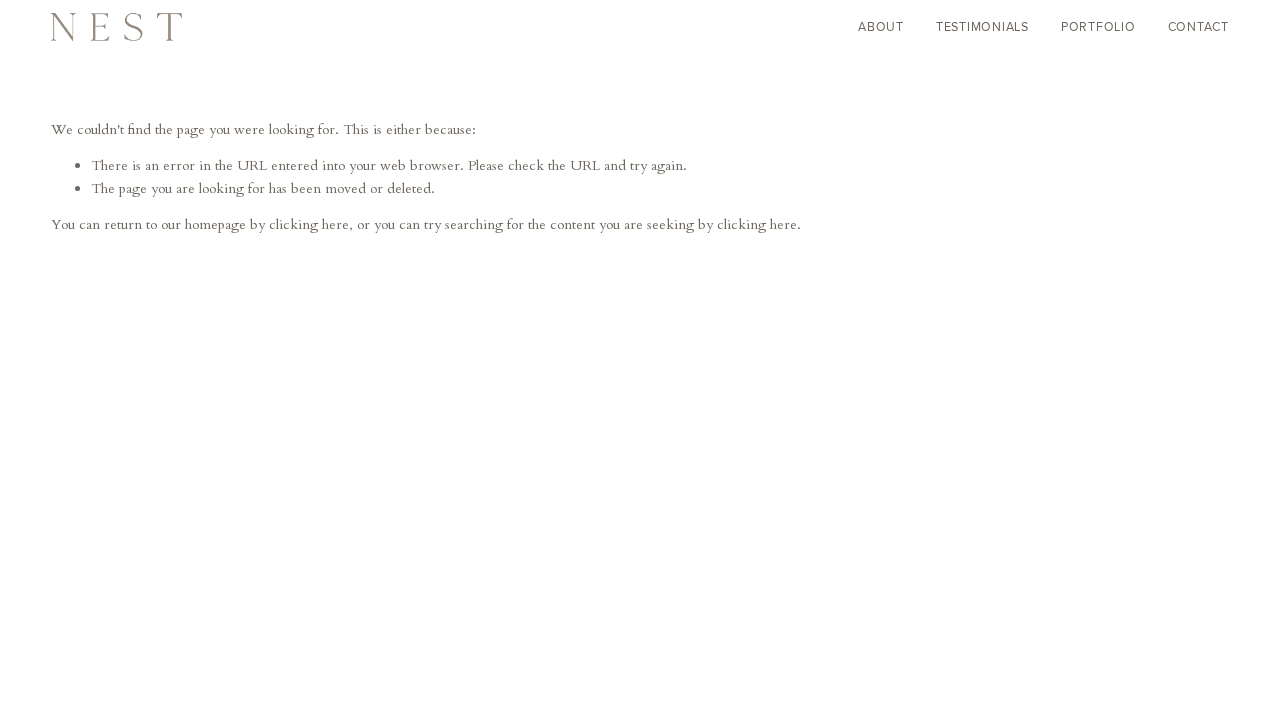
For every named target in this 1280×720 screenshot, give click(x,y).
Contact (1198, 26)
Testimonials (982, 26)
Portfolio (1098, 26)
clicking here (309, 224)
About (881, 26)
